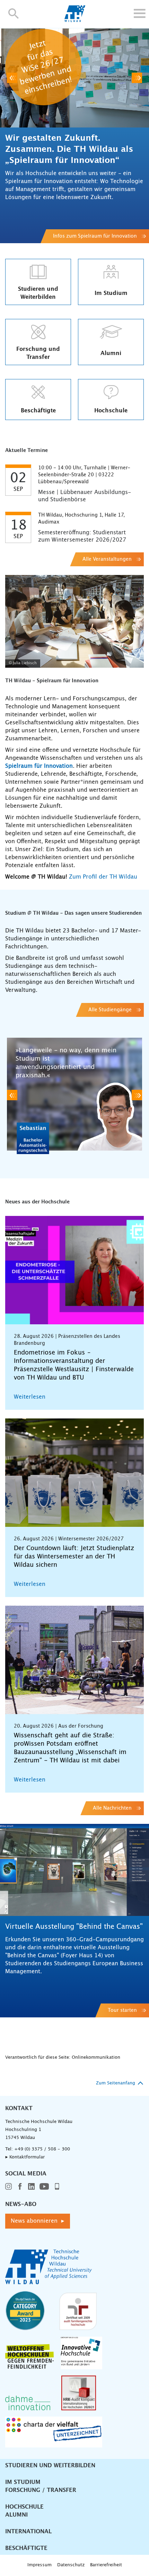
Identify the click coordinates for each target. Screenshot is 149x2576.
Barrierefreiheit (106, 2565)
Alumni (16, 2515)
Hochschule (24, 2507)
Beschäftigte (26, 2548)
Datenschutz (71, 2565)
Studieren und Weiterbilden (50, 2466)
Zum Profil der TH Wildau (103, 877)
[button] (14, 13)
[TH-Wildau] (75, 20)
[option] (74, 135)
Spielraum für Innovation (39, 766)
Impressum (40, 2565)
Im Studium (23, 2482)
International (28, 2532)
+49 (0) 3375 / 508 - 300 (42, 2149)
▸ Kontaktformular (25, 2157)
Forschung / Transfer (41, 2490)
